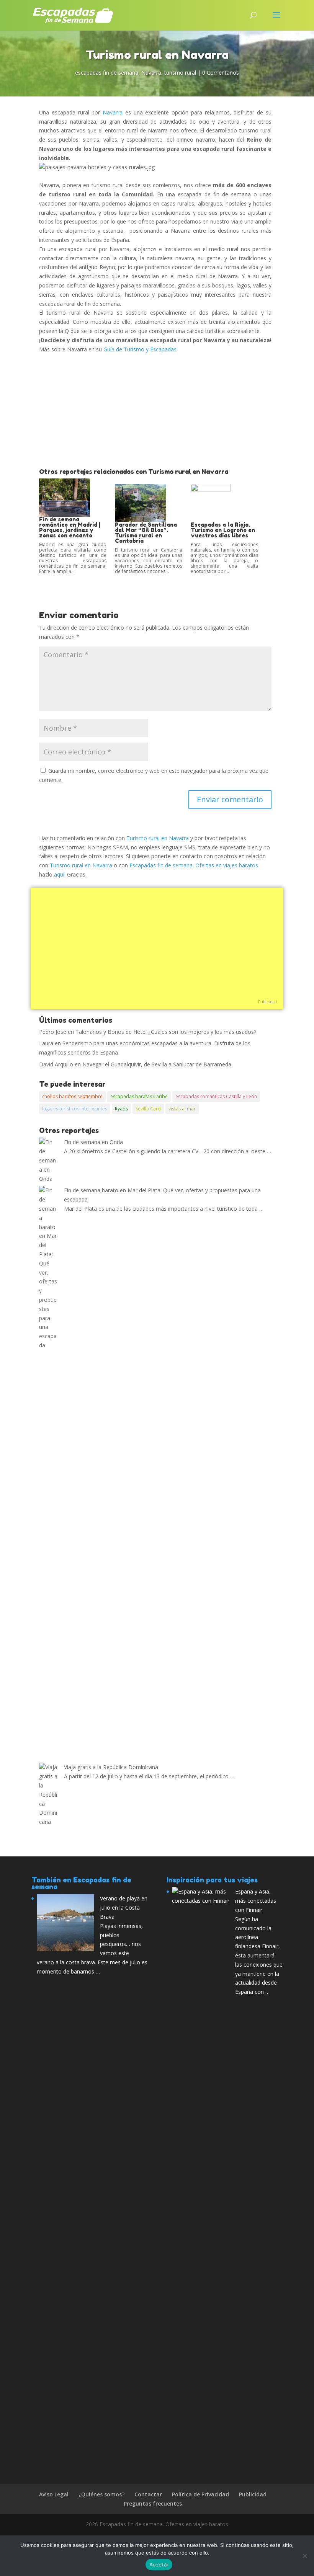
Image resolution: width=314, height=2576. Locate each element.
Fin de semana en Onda (93, 1142)
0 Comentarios (221, 73)
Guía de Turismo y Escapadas (140, 349)
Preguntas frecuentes (153, 2503)
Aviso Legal (54, 2494)
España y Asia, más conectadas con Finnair (256, 1901)
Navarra (151, 73)
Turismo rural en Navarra (158, 838)
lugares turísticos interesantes (75, 1109)
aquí (59, 874)
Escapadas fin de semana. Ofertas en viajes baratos (194, 865)
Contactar (148, 2494)
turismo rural (180, 73)
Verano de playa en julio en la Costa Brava (124, 1908)
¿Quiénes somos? (101, 2494)
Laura (46, 1043)
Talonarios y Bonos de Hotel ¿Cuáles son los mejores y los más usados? (166, 1032)
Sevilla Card (148, 1109)
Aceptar (159, 2565)
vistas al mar (182, 1109)
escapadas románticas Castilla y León (216, 1096)
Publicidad (267, 1002)
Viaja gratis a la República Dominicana (111, 1767)
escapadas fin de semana (107, 73)
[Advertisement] (155, 411)
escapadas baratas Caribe (139, 1096)
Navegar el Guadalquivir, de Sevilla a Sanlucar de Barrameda (157, 1064)
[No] (304, 2556)
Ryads (121, 1109)
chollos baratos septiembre (72, 1096)
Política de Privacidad (200, 2494)
